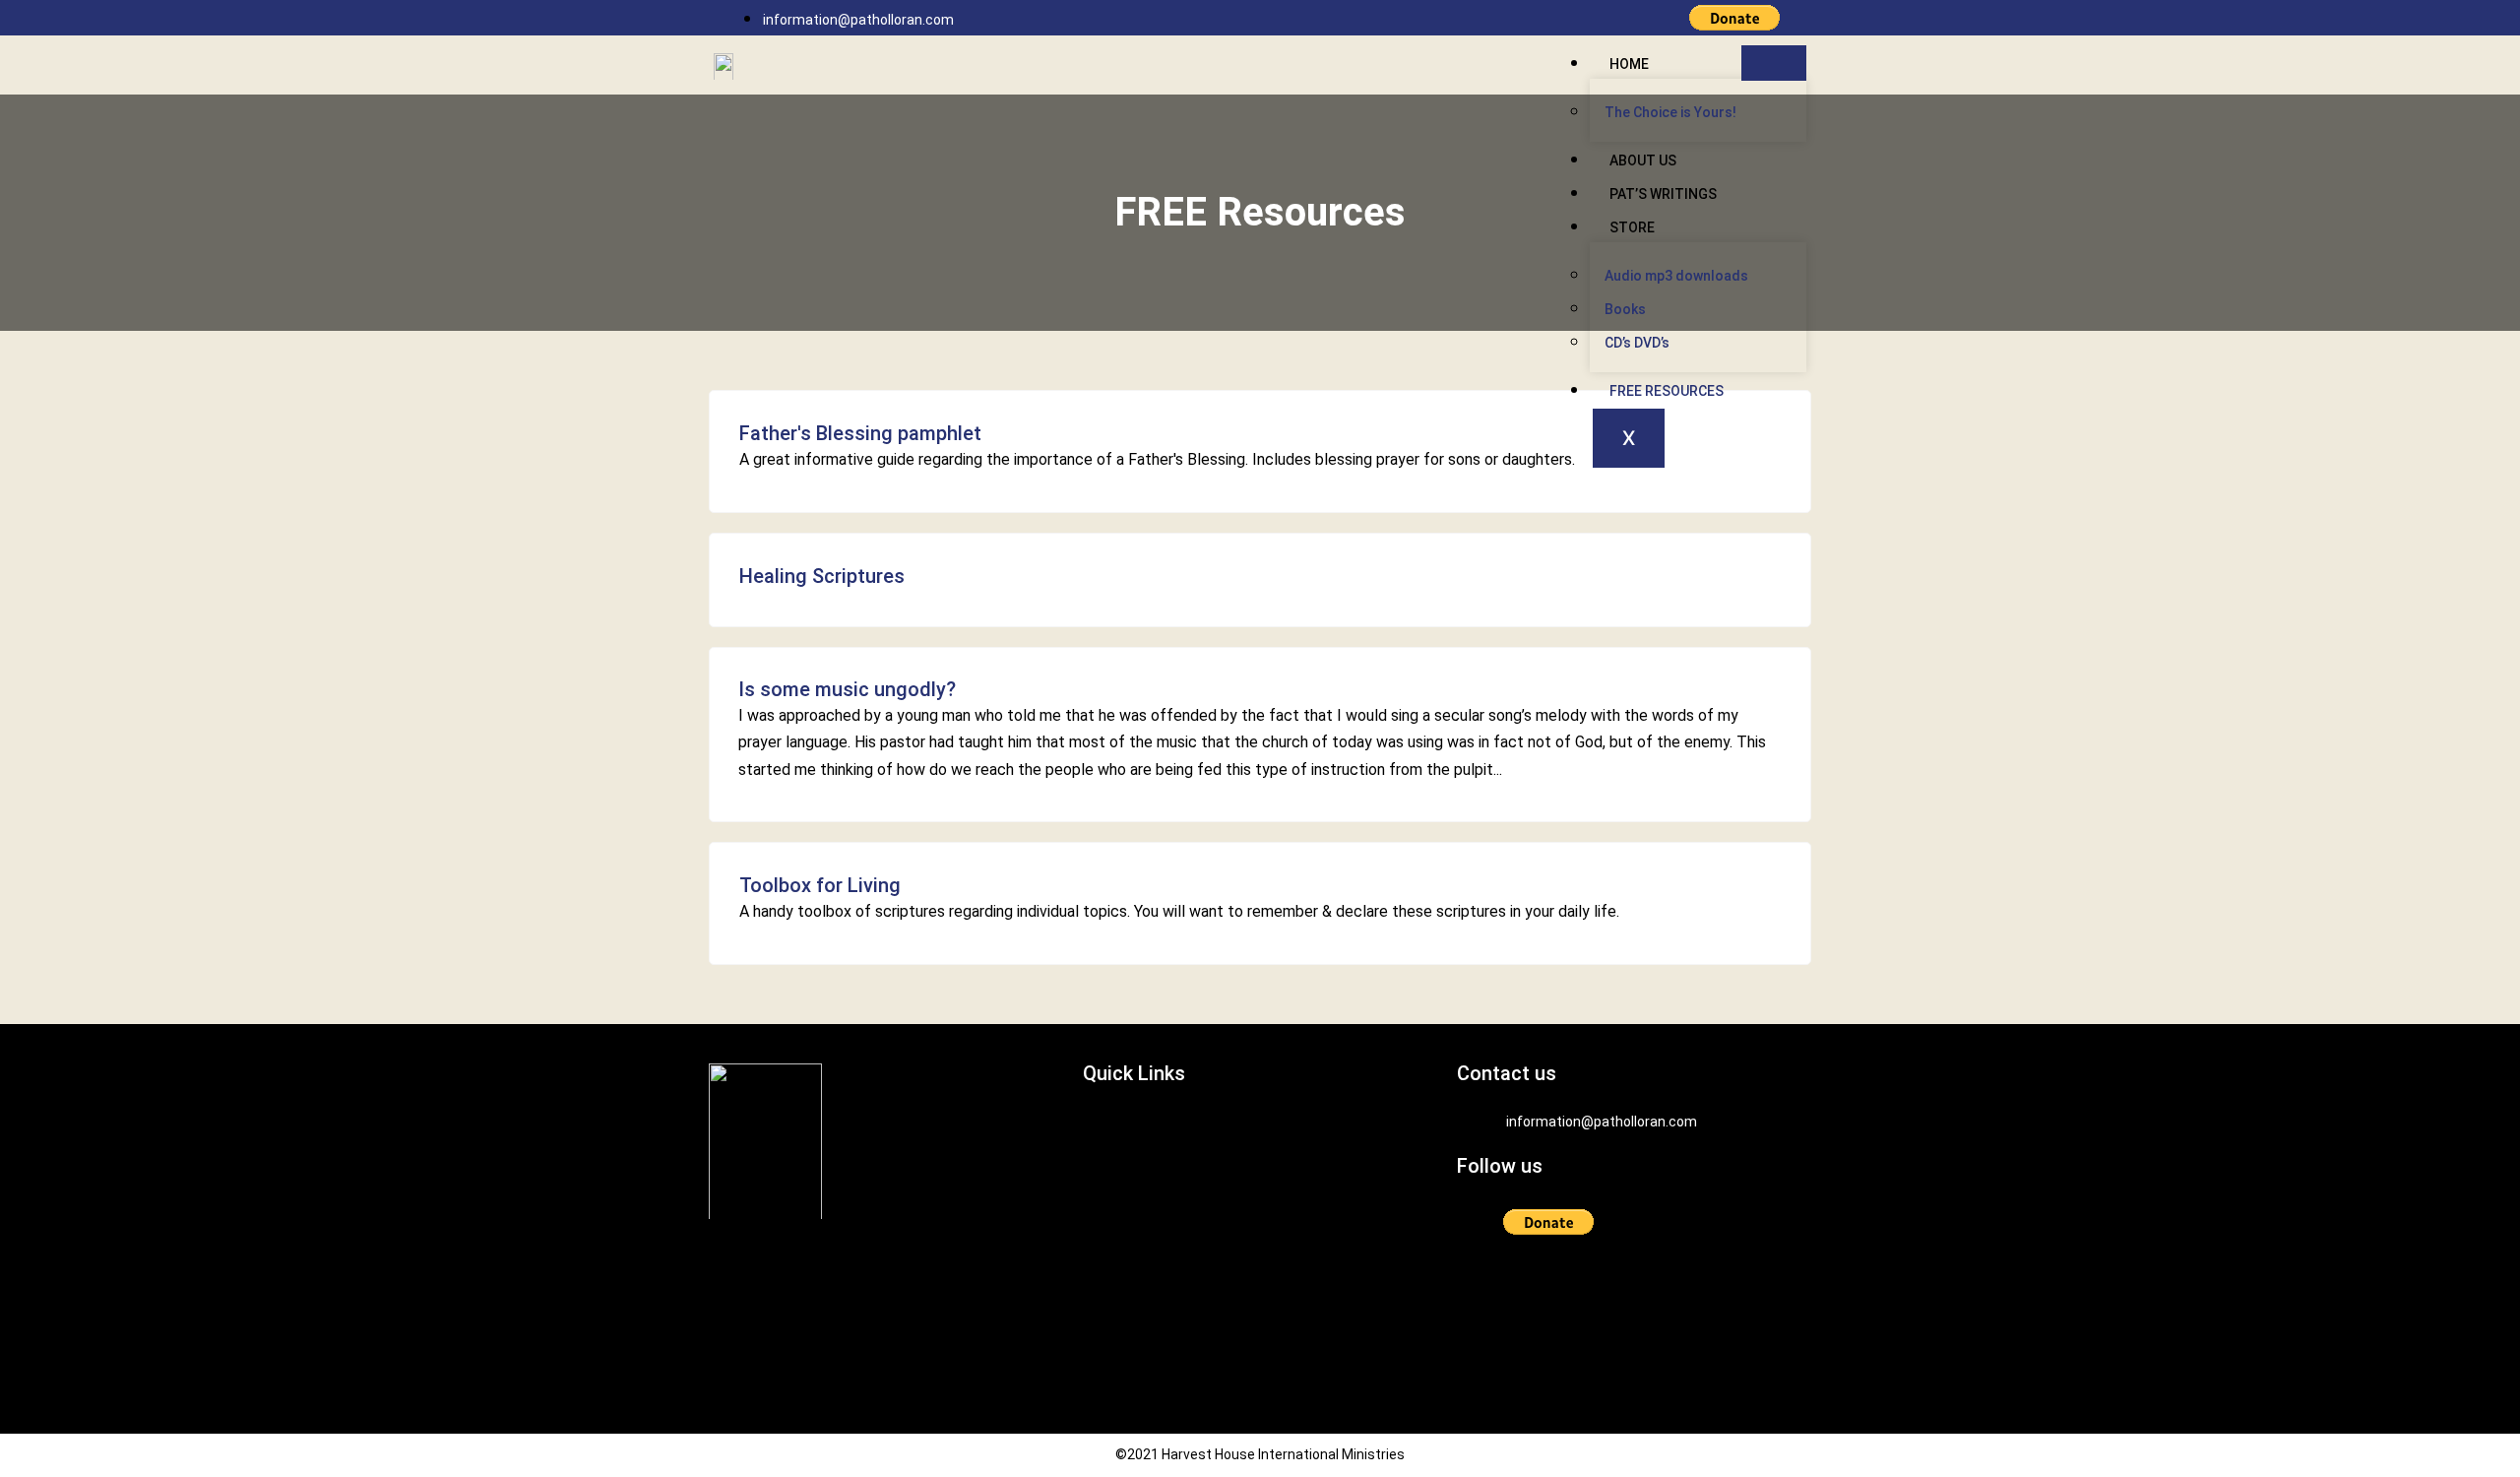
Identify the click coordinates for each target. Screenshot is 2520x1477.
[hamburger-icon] (1774, 63)
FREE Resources (1667, 391)
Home (1629, 64)
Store (1632, 227)
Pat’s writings (1663, 194)
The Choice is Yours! (1670, 112)
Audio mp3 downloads (1676, 276)
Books (1625, 309)
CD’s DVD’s (1637, 343)
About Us (1643, 161)
